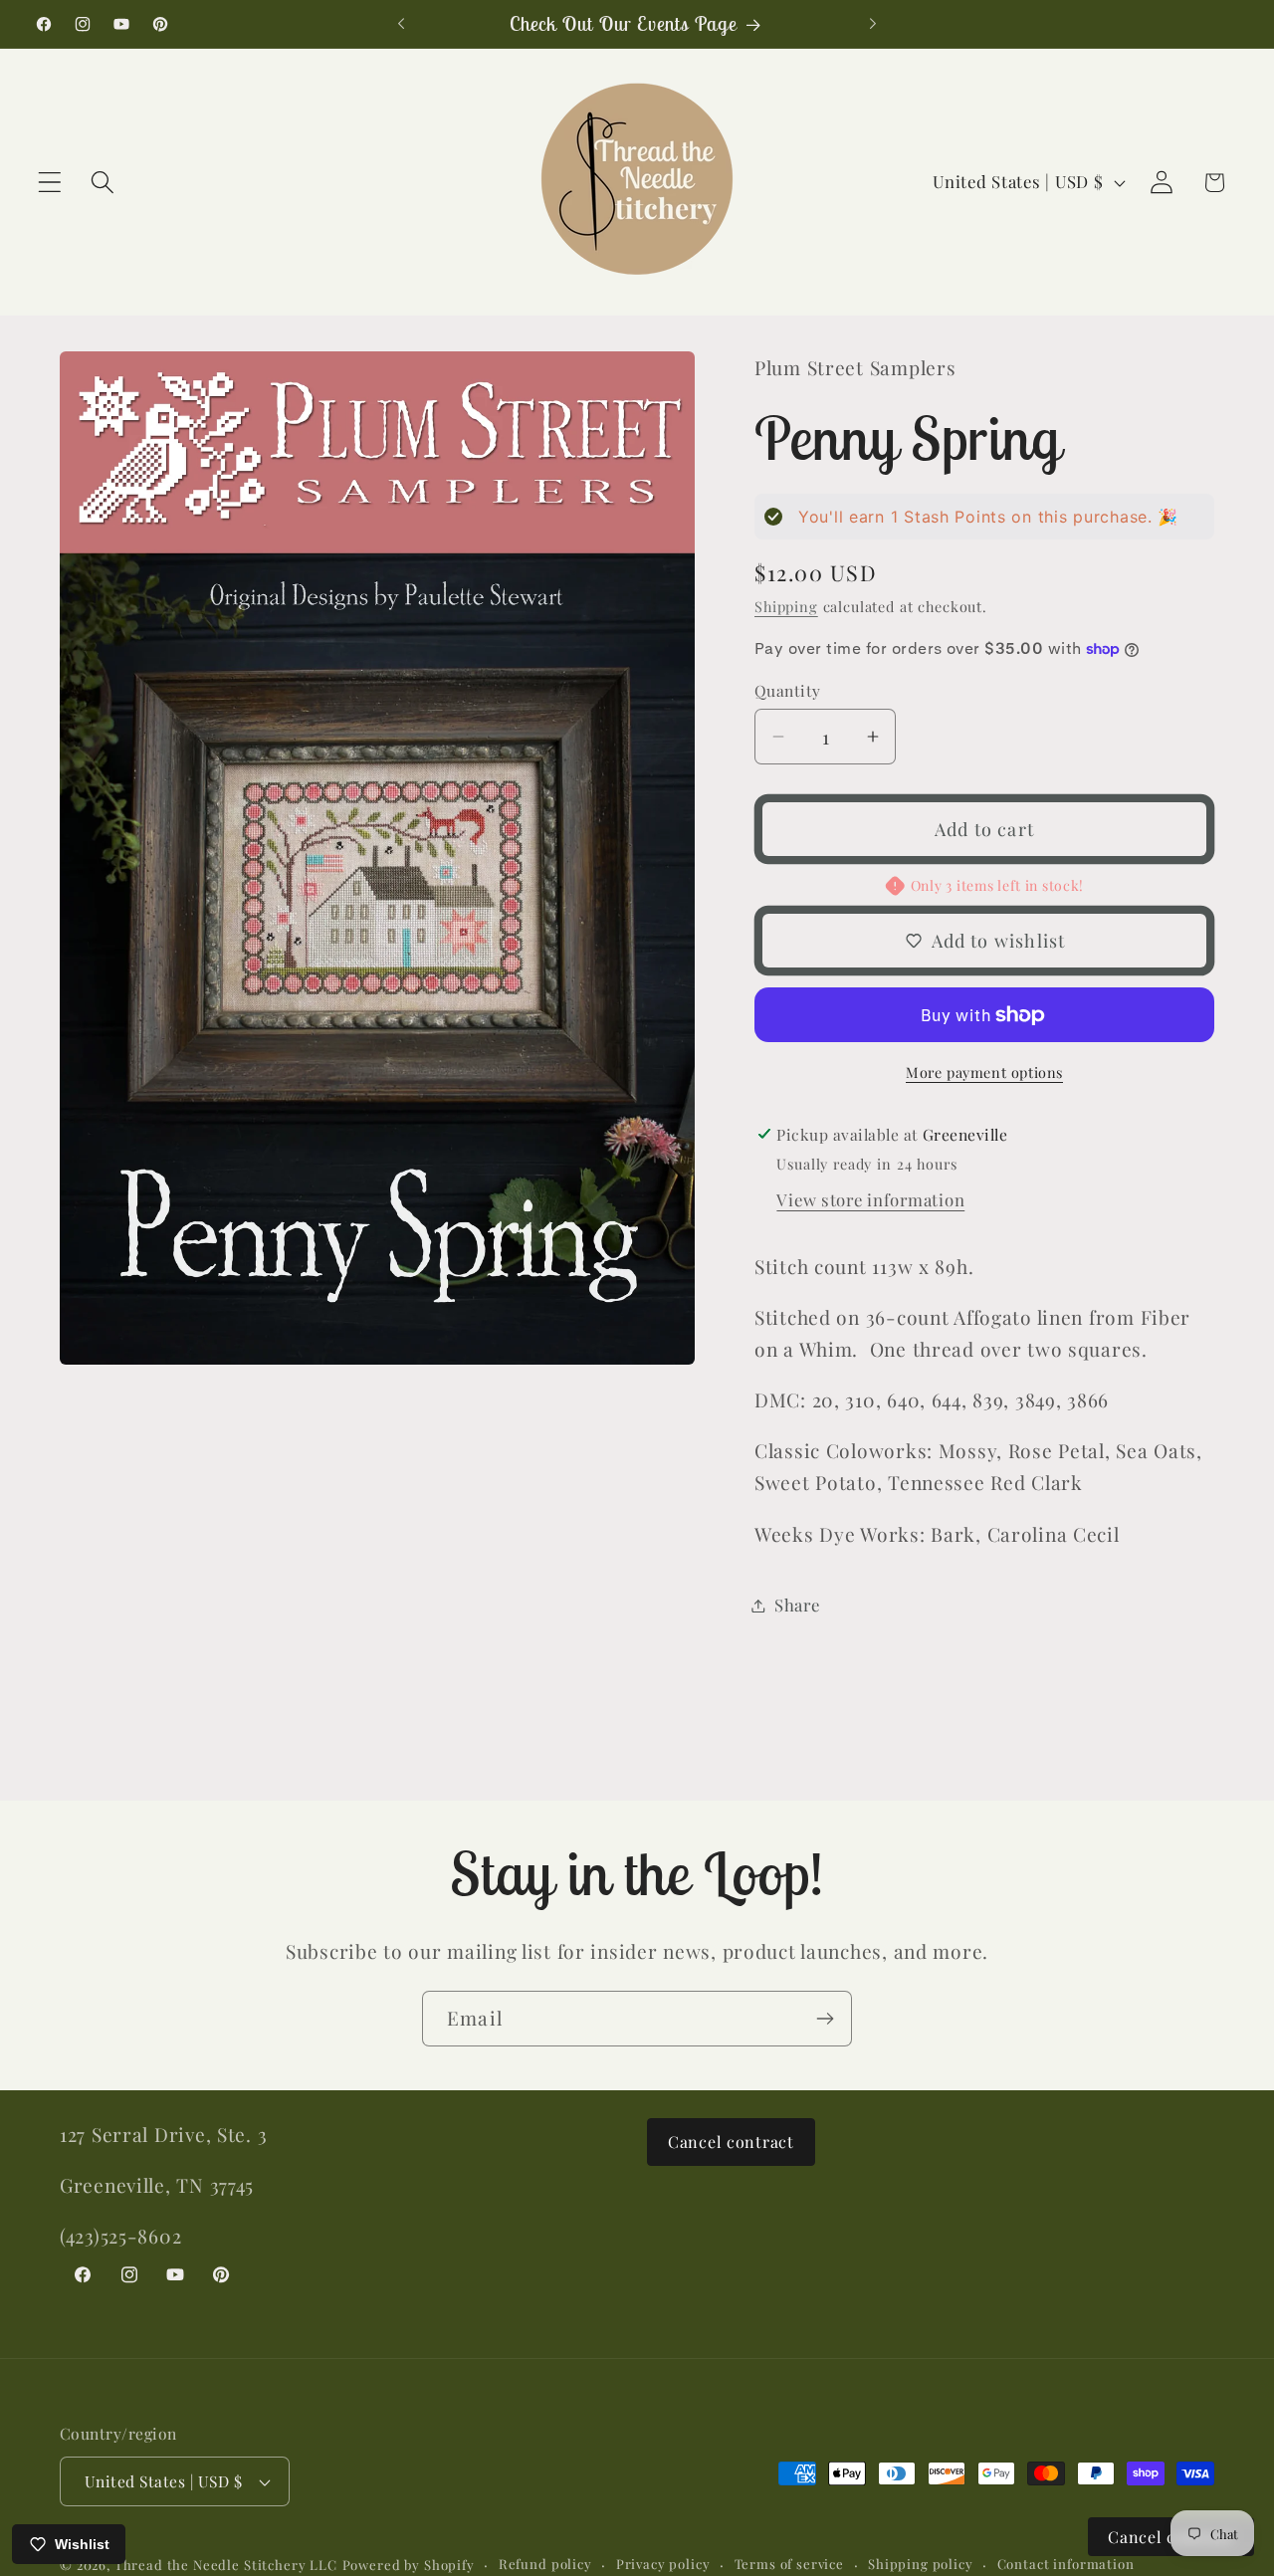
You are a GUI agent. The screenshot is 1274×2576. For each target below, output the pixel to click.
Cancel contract (731, 2142)
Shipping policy (921, 2564)
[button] (50, 183)
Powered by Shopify (409, 2565)
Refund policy (545, 2564)
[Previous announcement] (401, 24)
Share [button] (797, 1605)
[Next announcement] (873, 24)
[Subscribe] (825, 2019)
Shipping (786, 606)
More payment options (984, 1072)
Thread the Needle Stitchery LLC (226, 2565)
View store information (870, 1199)
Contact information (1066, 2564)
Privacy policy (663, 2564)
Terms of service (789, 2564)
